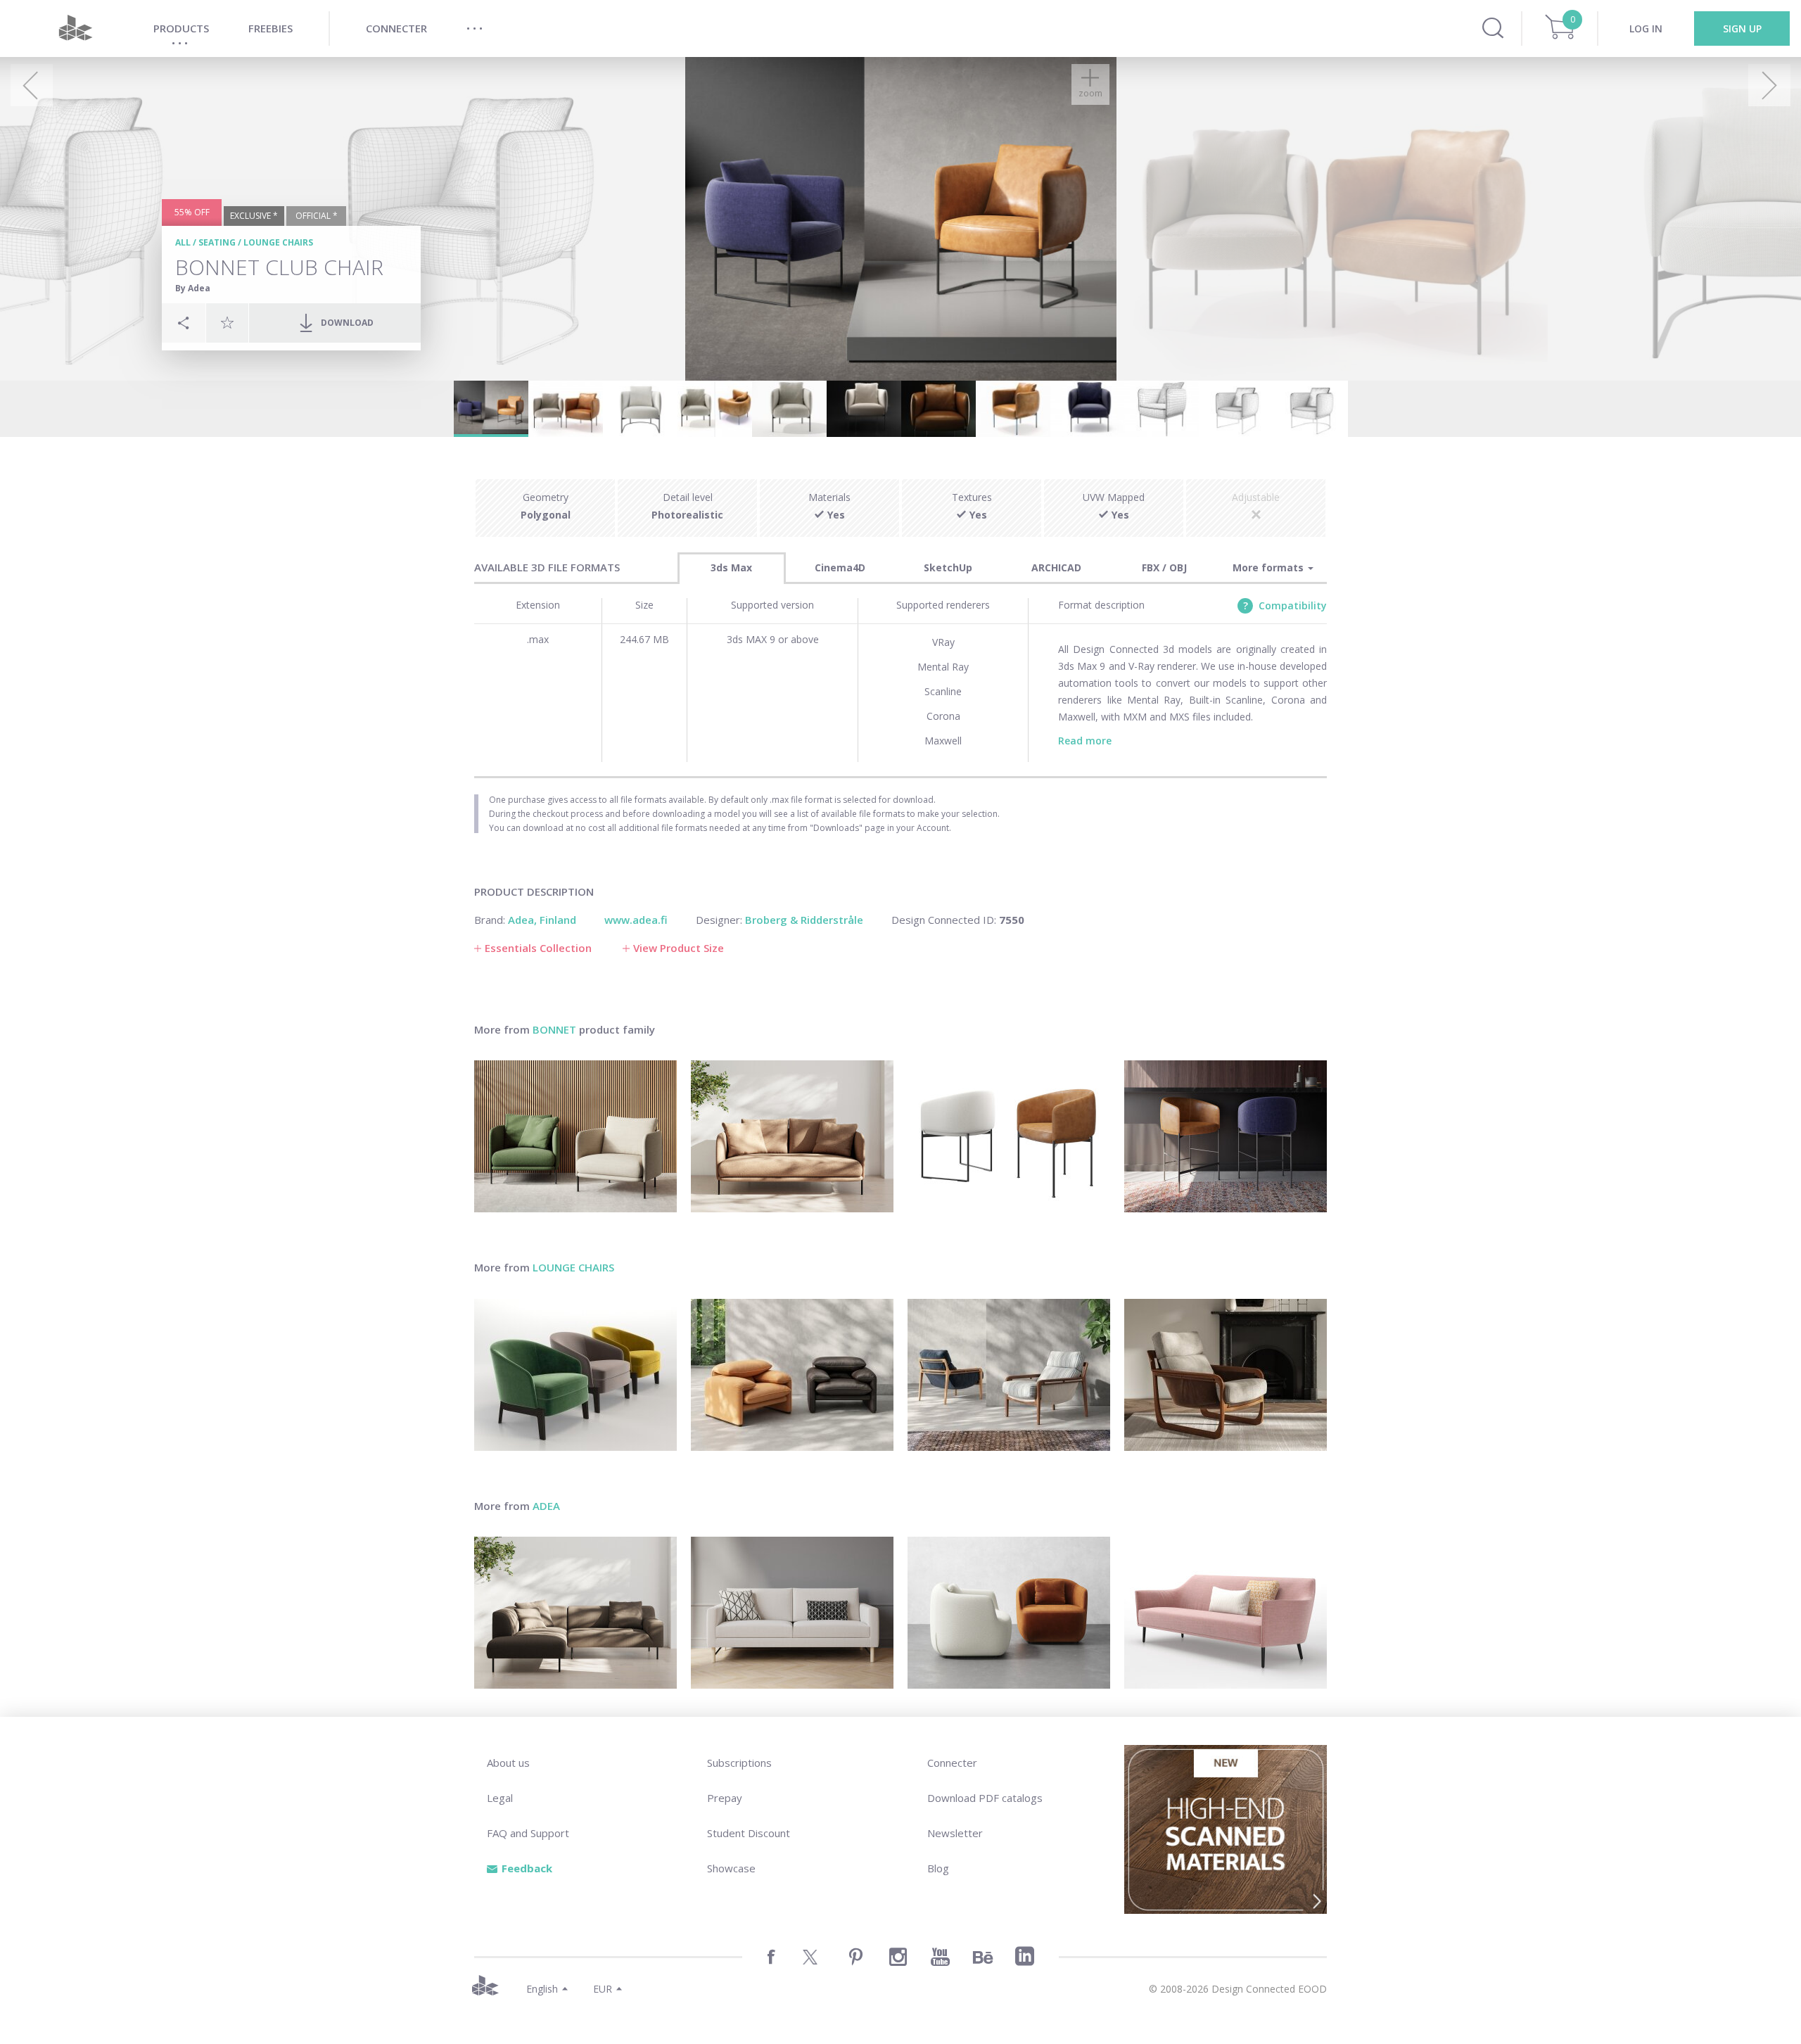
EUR (603, 1989)
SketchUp (948, 567)
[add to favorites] (227, 322)
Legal (500, 1798)
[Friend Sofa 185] (792, 1613)
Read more (1085, 741)
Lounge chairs (278, 242)
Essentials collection (538, 948)
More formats (1269, 567)
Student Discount (749, 1833)
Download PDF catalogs (985, 1798)
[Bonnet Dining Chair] (1009, 1136)
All (183, 242)
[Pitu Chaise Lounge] (1226, 1375)
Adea (546, 1506)
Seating (217, 242)
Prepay (725, 1798)
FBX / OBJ (1164, 567)
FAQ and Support (528, 1833)
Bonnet (554, 1029)
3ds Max (731, 567)
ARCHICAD (1056, 567)
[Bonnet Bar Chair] (1226, 1136)
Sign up (1742, 28)
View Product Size (679, 948)
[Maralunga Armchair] (792, 1375)
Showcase (731, 1868)
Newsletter (955, 1833)
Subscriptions (739, 1763)
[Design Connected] (75, 28)
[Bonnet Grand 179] (792, 1136)
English (542, 1989)
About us (508, 1763)
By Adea (193, 288)
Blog (938, 1868)
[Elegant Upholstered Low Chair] (575, 1375)
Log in (1646, 28)
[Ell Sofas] (1226, 1613)
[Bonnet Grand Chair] (575, 1136)
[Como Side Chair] (1009, 1613)
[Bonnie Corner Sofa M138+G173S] (575, 1613)
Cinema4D (840, 567)
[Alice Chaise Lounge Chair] (1009, 1375)
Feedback (527, 1868)
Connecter (952, 1763)
